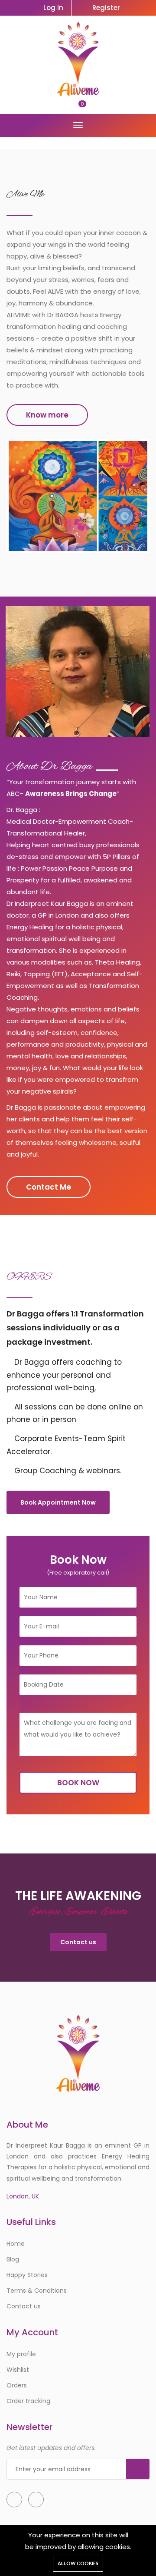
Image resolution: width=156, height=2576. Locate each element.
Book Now (78, 1783)
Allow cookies (78, 2563)
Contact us (78, 1942)
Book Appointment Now (58, 1502)
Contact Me (49, 1187)
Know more (47, 415)
